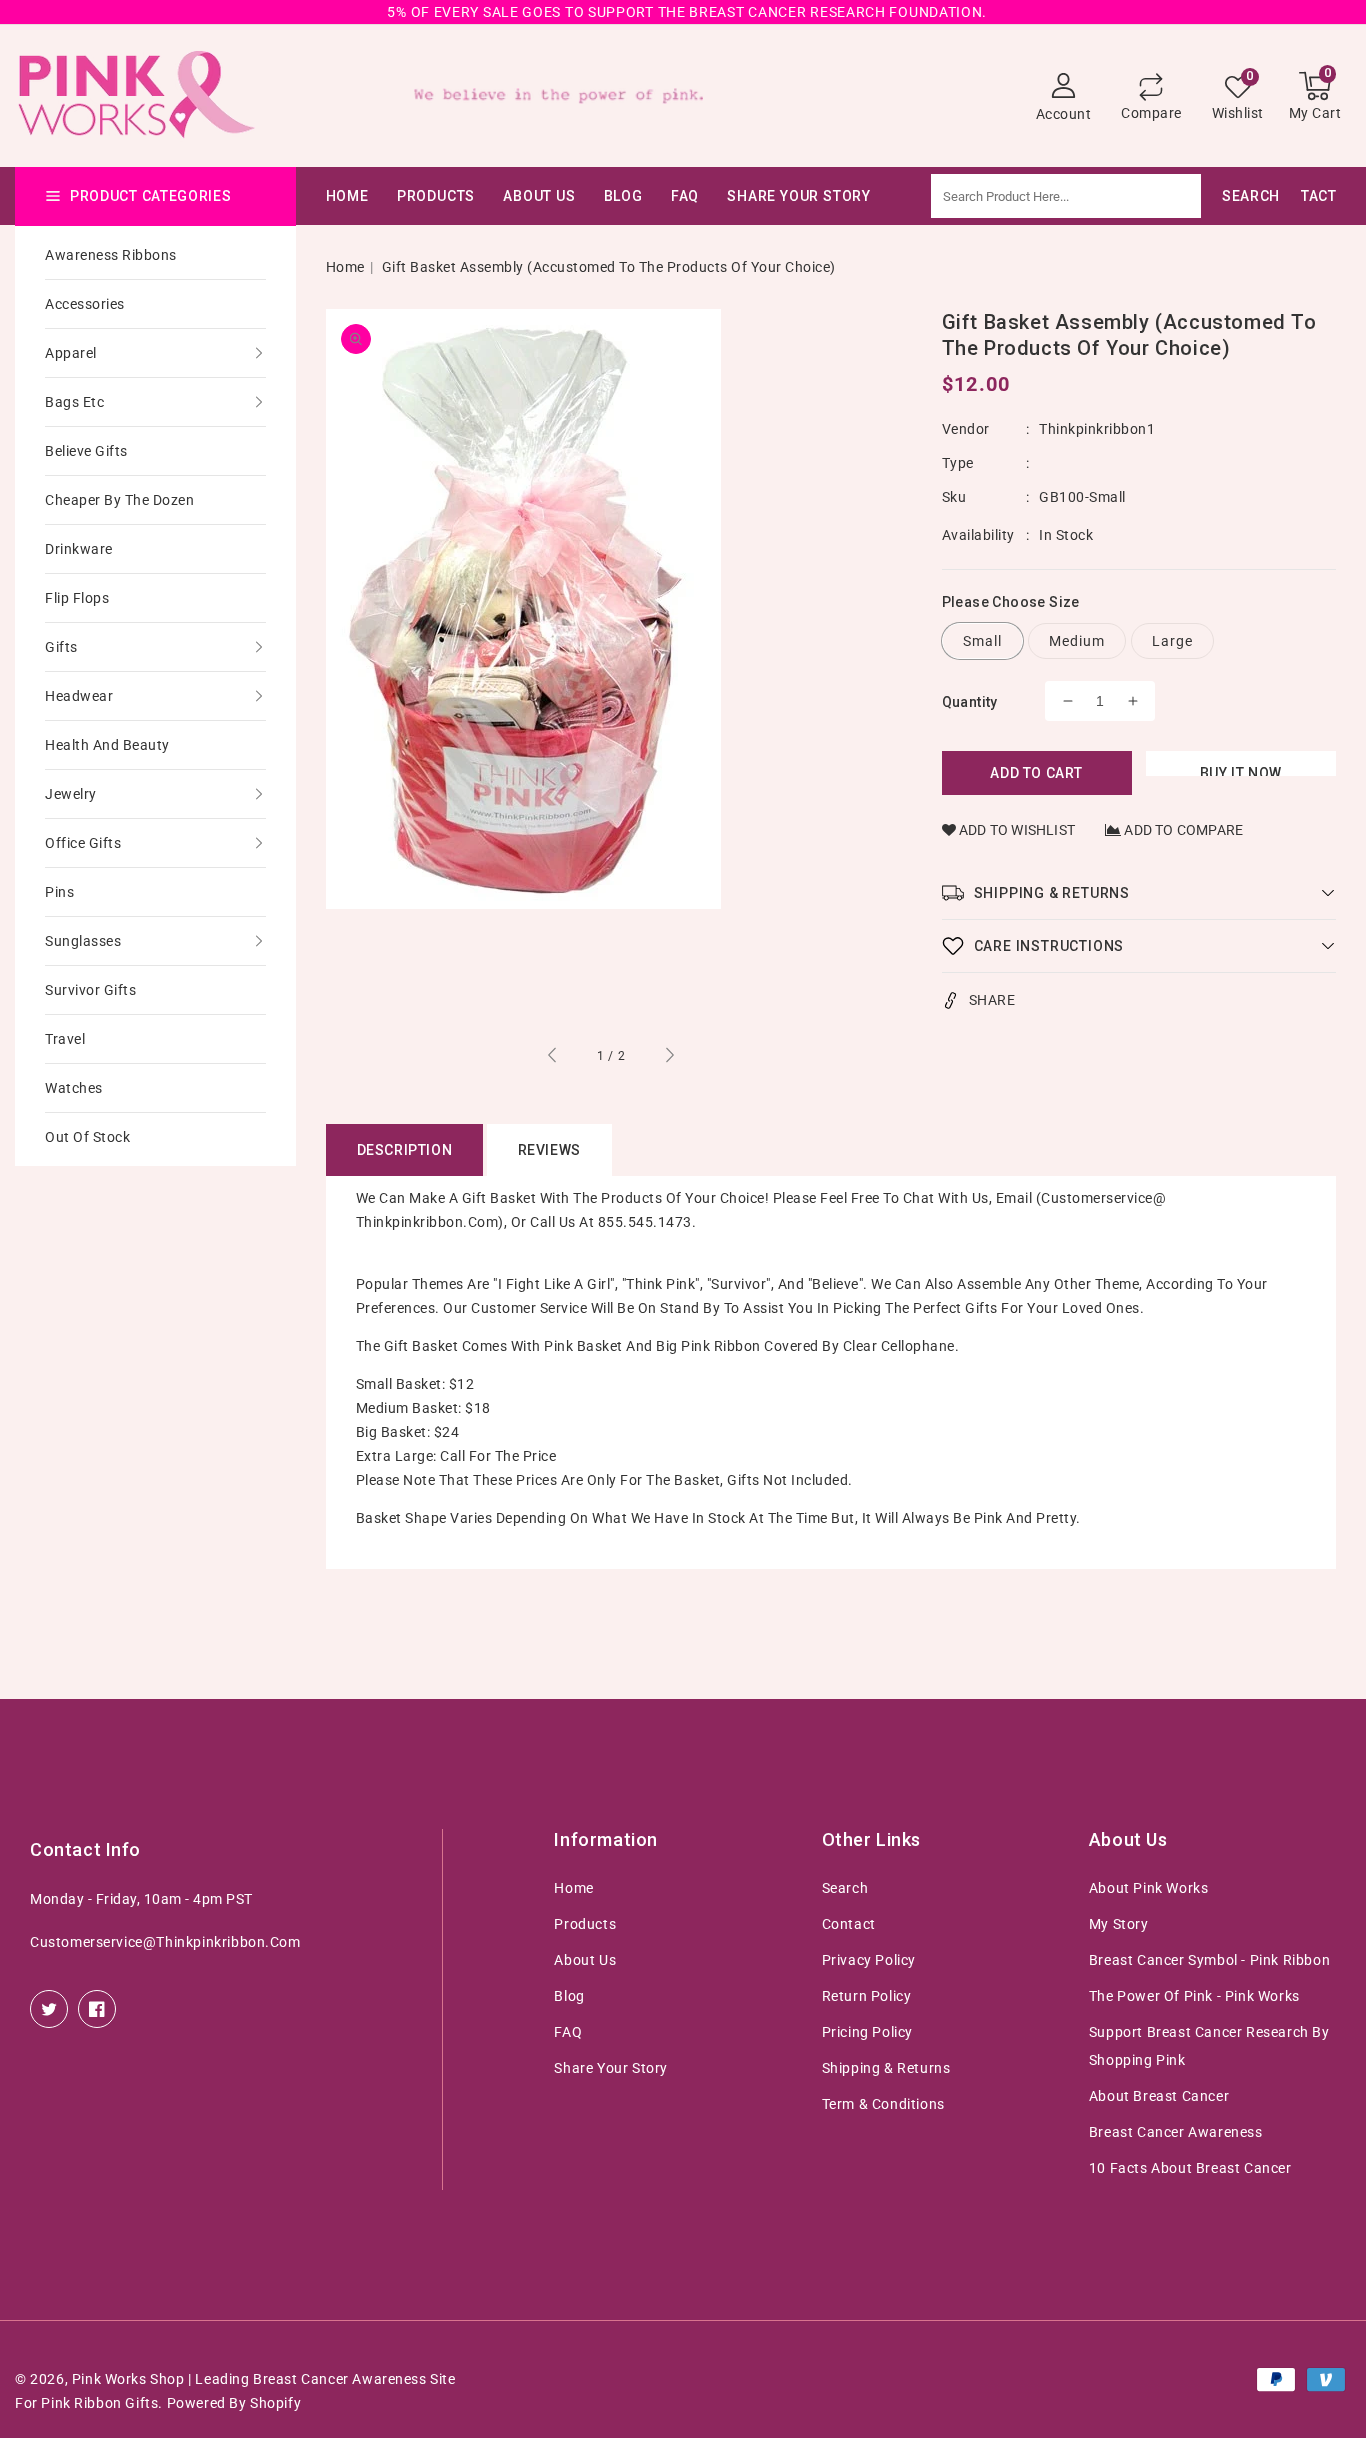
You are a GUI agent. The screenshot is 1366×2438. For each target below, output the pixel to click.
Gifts (61, 647)
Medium (1077, 641)
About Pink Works (1149, 1888)
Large (1172, 641)
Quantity (970, 702)
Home (345, 267)
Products (436, 196)
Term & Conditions (883, 2104)
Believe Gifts (86, 451)
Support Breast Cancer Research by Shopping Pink (1209, 2046)
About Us (539, 196)
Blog (569, 1996)
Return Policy (867, 1996)
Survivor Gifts (90, 990)
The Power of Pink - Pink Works (1194, 1996)
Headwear (79, 696)
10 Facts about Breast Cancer (1190, 2168)
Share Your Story (611, 2068)
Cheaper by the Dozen (119, 500)
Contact (849, 1924)
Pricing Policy (867, 2032)
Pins (59, 892)
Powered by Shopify (234, 2403)
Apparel (71, 353)
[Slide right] (669, 1058)
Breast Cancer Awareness (1176, 2132)
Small (982, 641)
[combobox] (1116, 196)
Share (992, 1000)
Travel (65, 1039)
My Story (1119, 1924)
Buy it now (1241, 770)
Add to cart (1036, 773)
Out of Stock (87, 1137)
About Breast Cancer (1159, 2096)
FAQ (568, 2032)
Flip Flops (77, 598)
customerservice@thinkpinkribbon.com (165, 1942)
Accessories (85, 304)
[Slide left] (553, 1058)
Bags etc (74, 402)
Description (405, 1150)
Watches (74, 1088)
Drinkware (79, 549)
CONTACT (1304, 196)
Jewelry (71, 794)
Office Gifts (83, 843)
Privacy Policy (869, 1960)
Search (845, 1888)
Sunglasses (83, 941)
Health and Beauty (107, 745)
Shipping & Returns (886, 2068)
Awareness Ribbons (111, 255)
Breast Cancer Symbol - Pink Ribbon (1209, 1960)
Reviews (549, 1150)
